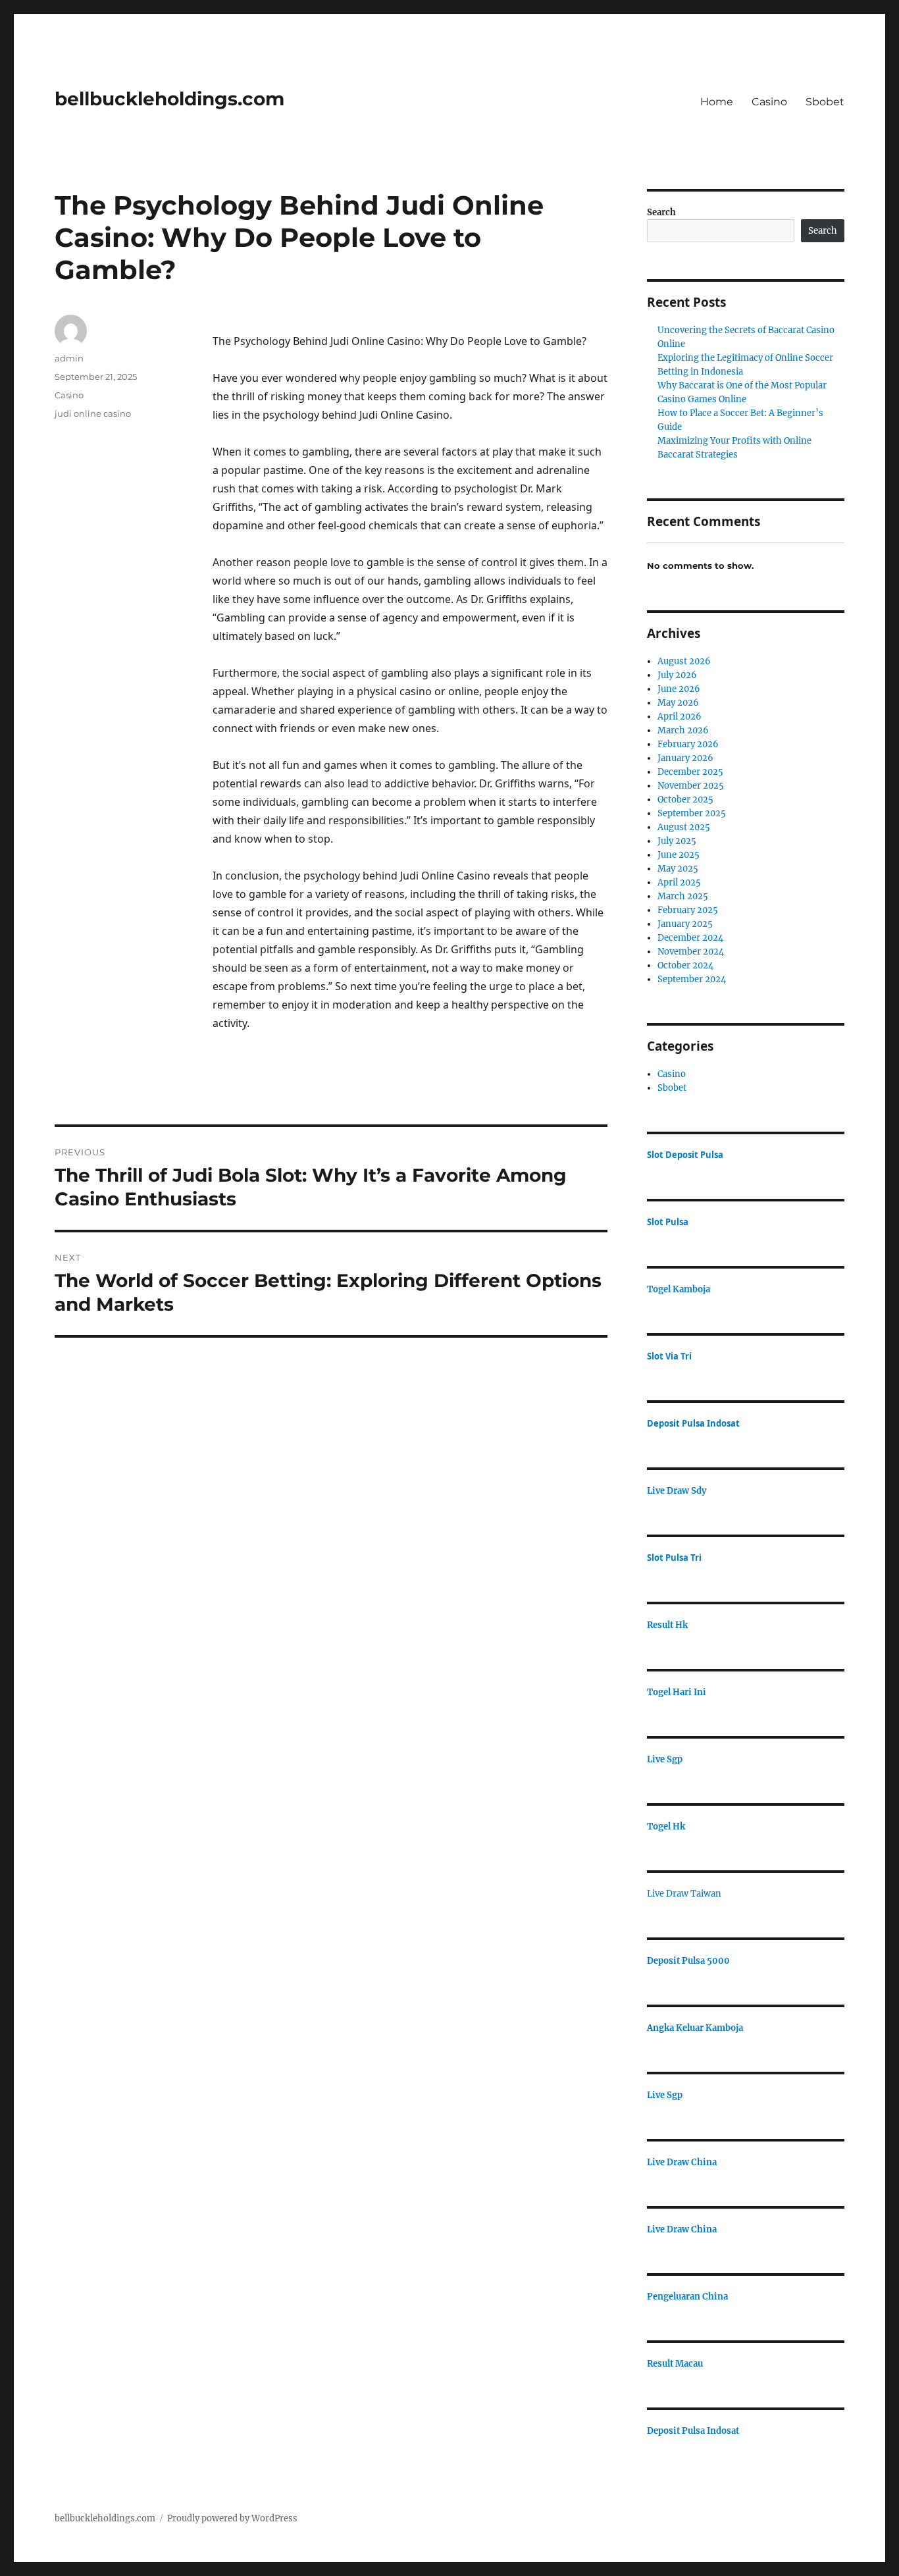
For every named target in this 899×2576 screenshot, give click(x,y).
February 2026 (688, 744)
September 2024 (692, 979)
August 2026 (684, 661)
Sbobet (825, 102)
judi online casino (93, 413)
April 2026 (680, 717)
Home (717, 102)
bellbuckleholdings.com (169, 99)
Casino (769, 102)
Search (661, 212)
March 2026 (683, 730)
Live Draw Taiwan (684, 1894)
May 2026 (678, 703)
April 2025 (679, 882)
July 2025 (677, 841)
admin (69, 358)
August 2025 (684, 827)
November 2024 (691, 952)
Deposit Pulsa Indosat (693, 1423)
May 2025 (678, 869)
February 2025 (688, 910)
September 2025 (692, 813)
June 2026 (679, 689)
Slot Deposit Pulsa (685, 1155)
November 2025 (691, 786)
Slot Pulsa (668, 1222)
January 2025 (685, 924)
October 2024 (685, 965)
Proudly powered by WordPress (232, 2518)
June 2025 (679, 855)
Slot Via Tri (669, 1356)
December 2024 (690, 938)
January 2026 (685, 758)
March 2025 (683, 896)
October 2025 (685, 800)
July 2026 (677, 675)
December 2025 (690, 772)
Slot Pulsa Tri (674, 1558)
